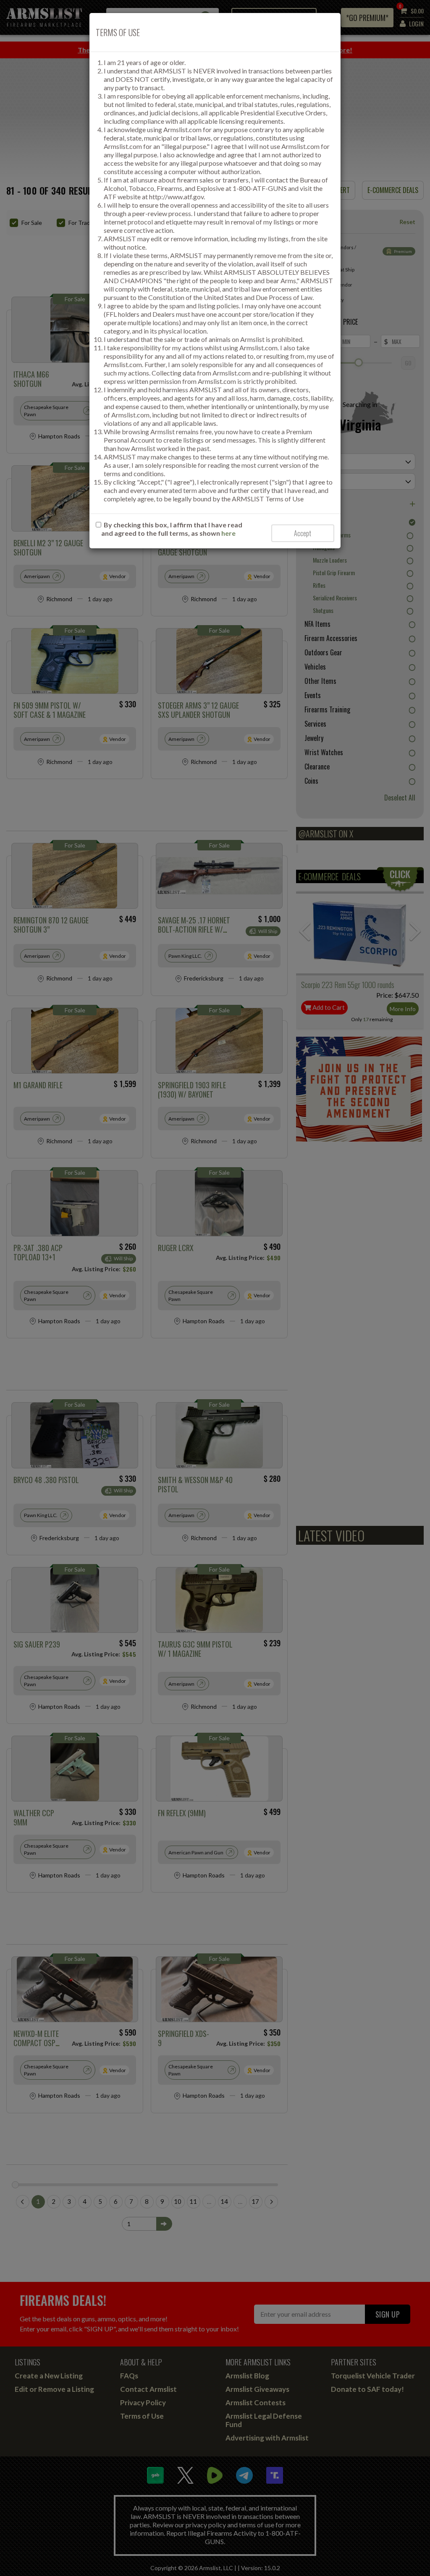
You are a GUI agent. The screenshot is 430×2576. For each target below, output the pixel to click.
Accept (303, 533)
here (228, 533)
